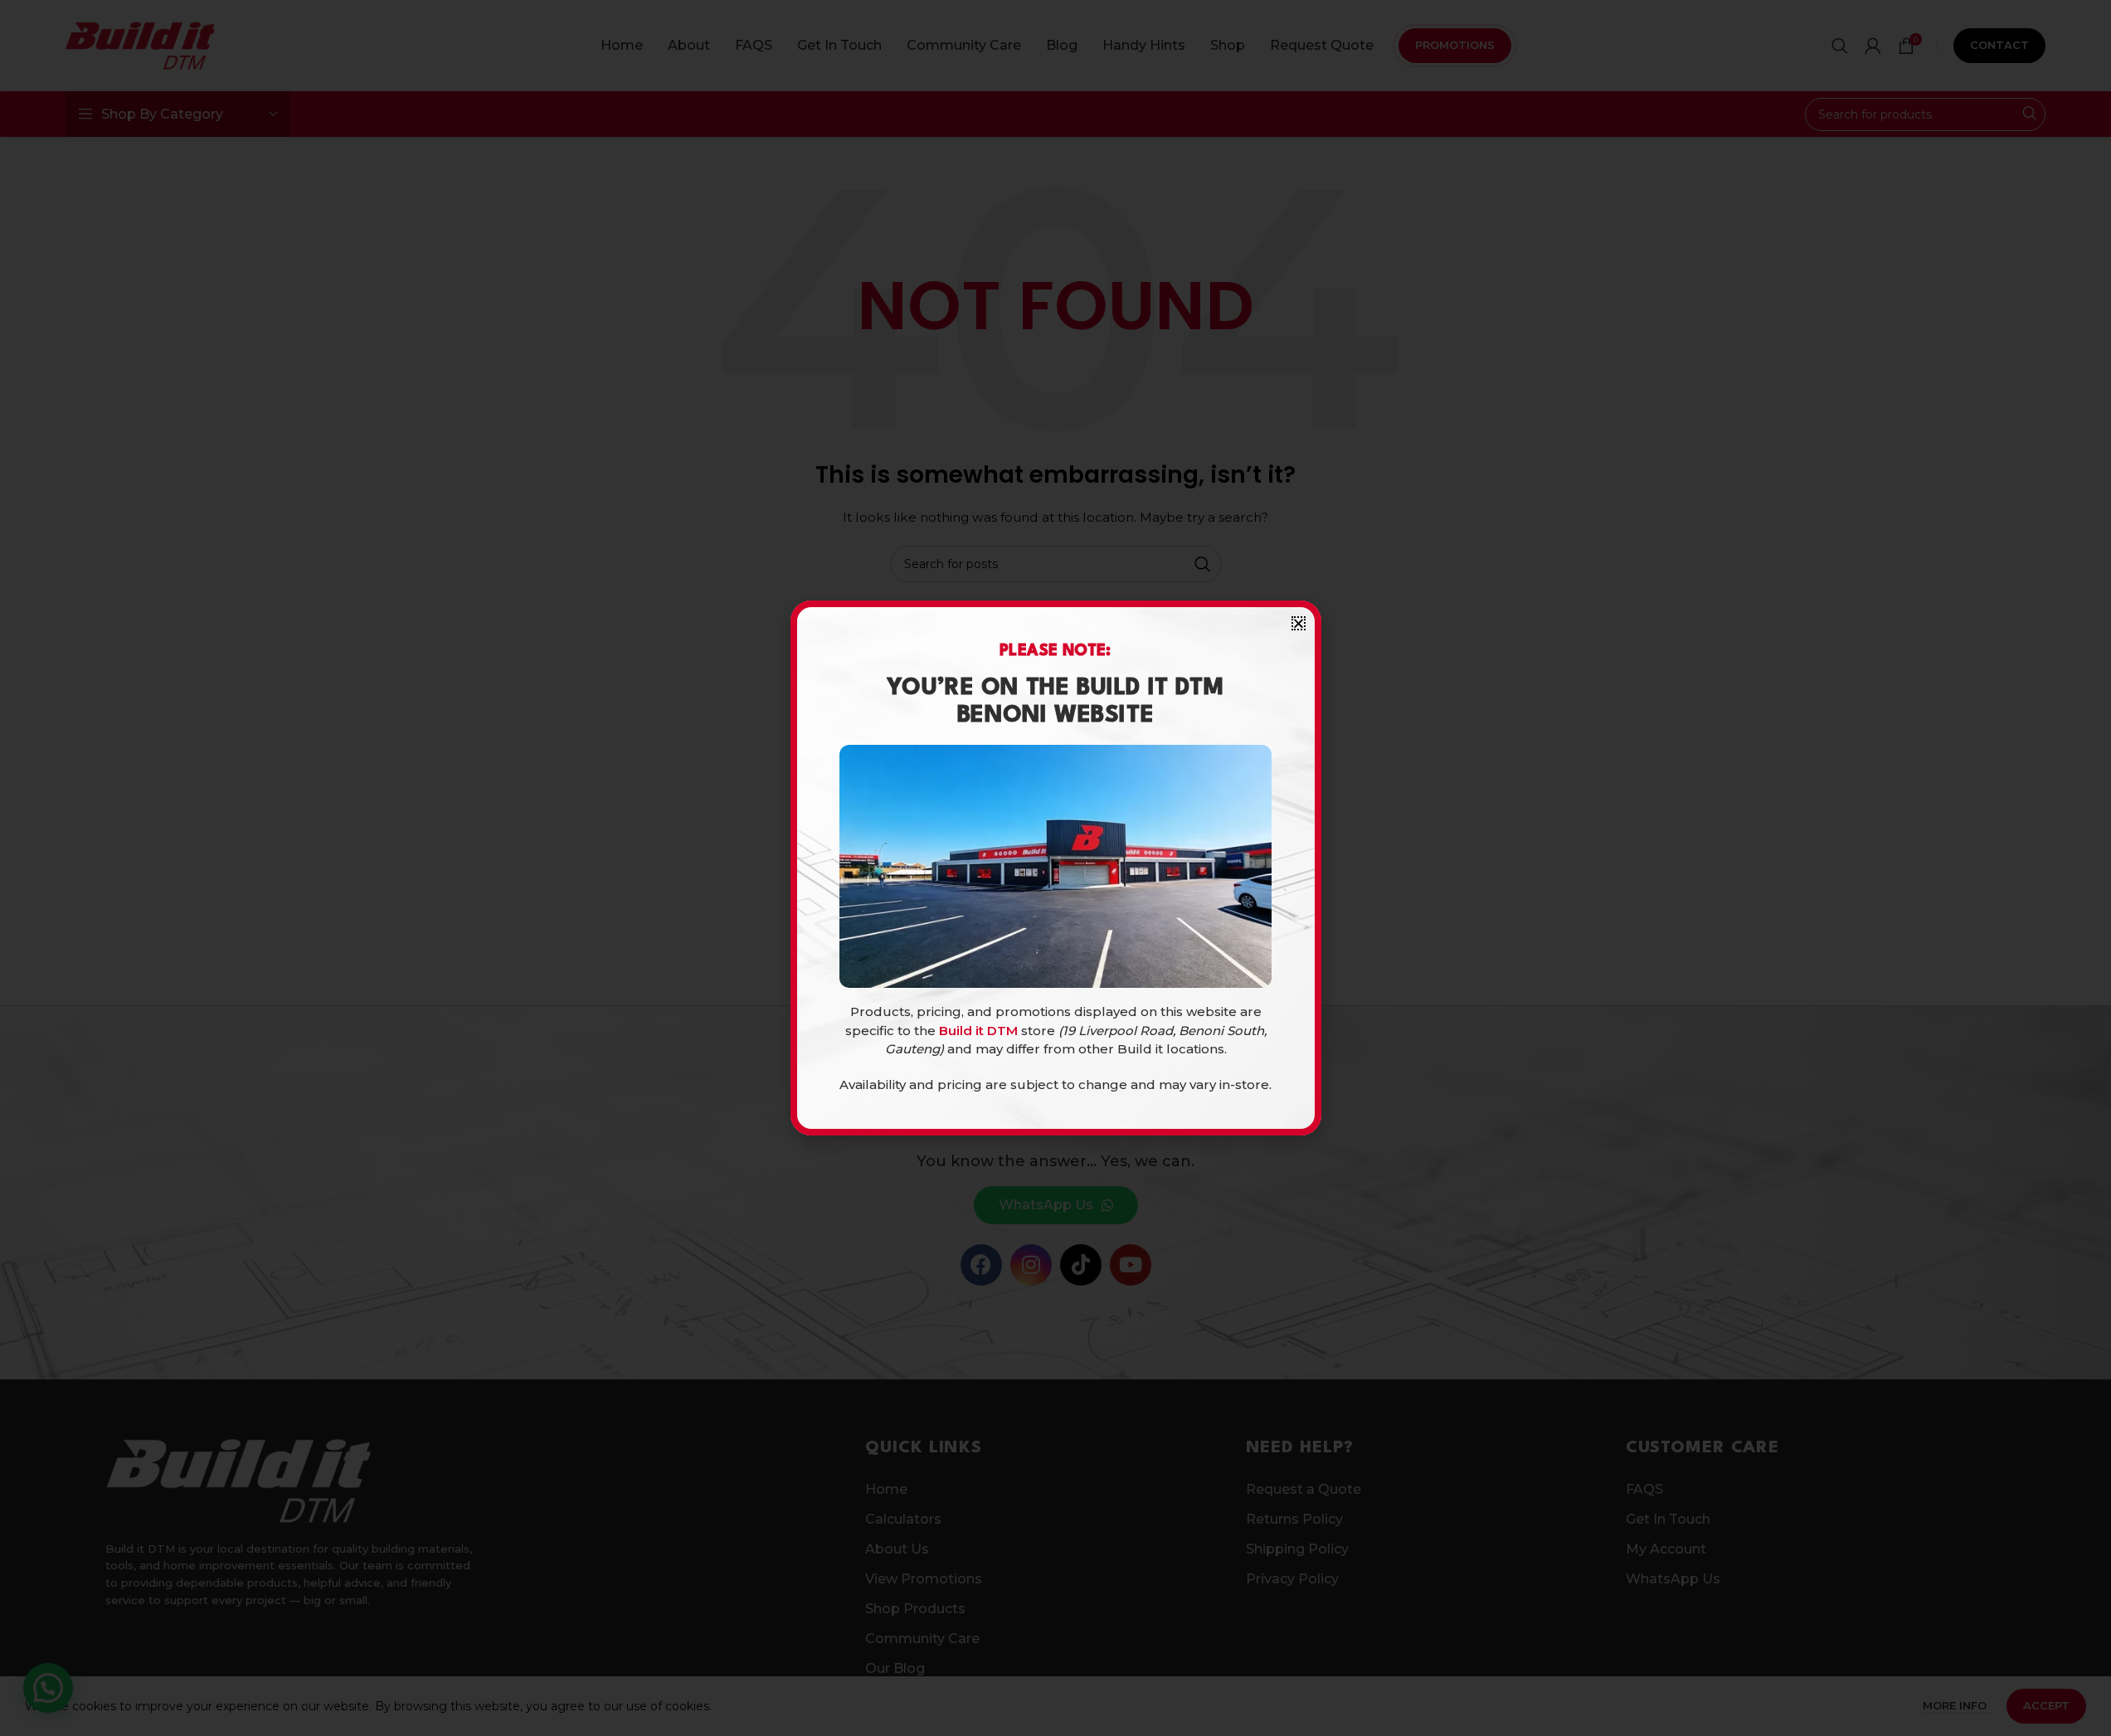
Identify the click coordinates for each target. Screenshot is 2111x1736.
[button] (1299, 623)
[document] (1055, 868)
